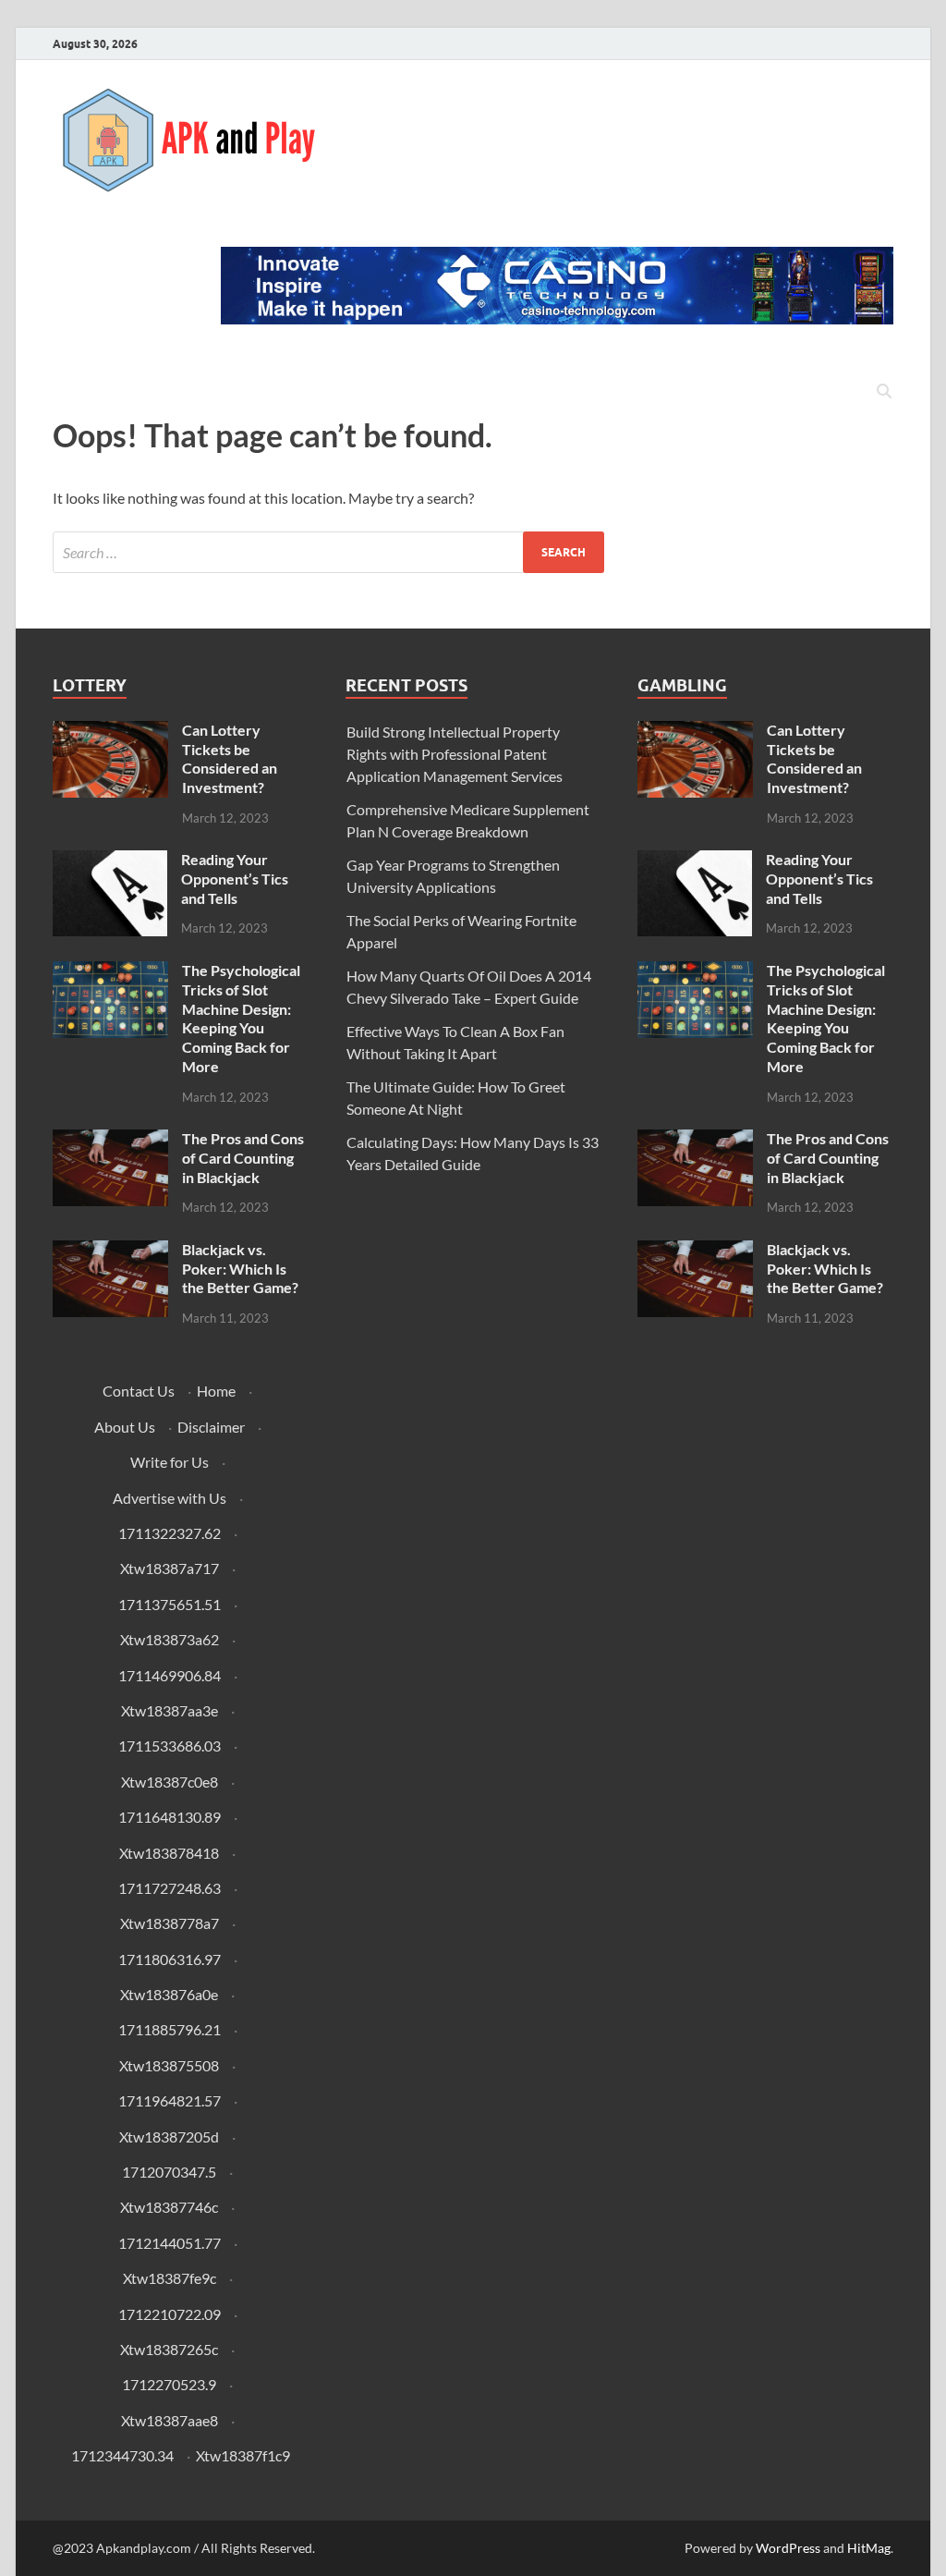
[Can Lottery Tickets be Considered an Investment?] (110, 732)
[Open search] (884, 392)
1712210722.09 (170, 2314)
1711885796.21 (170, 2029)
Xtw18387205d (169, 2136)
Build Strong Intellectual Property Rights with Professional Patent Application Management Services (455, 754)
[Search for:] (328, 552)
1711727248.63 (170, 1888)
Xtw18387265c (169, 2349)
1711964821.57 (170, 2100)
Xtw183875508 (169, 2065)
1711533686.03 (170, 1746)
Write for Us (170, 1462)
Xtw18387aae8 (170, 2420)
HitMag (869, 2548)
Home (216, 1391)
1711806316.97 (170, 1959)
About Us (125, 1427)
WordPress (788, 2548)
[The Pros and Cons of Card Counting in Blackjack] (110, 1140)
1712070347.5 (169, 2172)
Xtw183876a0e (169, 1994)
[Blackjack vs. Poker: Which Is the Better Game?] (110, 1251)
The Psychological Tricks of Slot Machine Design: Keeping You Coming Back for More (241, 1018)
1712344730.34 (122, 2455)
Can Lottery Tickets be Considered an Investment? (230, 758)
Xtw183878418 (169, 1853)
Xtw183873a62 (170, 1639)
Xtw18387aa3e (170, 1710)
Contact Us (139, 1391)
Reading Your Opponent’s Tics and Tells (235, 879)
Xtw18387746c (169, 2207)
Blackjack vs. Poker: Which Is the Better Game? (240, 1269)
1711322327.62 (170, 1533)
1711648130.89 (170, 1817)
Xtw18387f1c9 (243, 2455)
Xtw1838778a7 (170, 1923)
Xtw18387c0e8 (170, 1782)
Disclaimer (211, 1427)
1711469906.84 (170, 1675)
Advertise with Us (170, 1498)
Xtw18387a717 (170, 1568)
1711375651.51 (170, 1604)
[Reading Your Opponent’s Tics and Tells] (110, 861)
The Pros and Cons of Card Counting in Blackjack (243, 1158)
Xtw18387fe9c (170, 2278)
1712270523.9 (169, 2384)
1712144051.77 (170, 2243)
